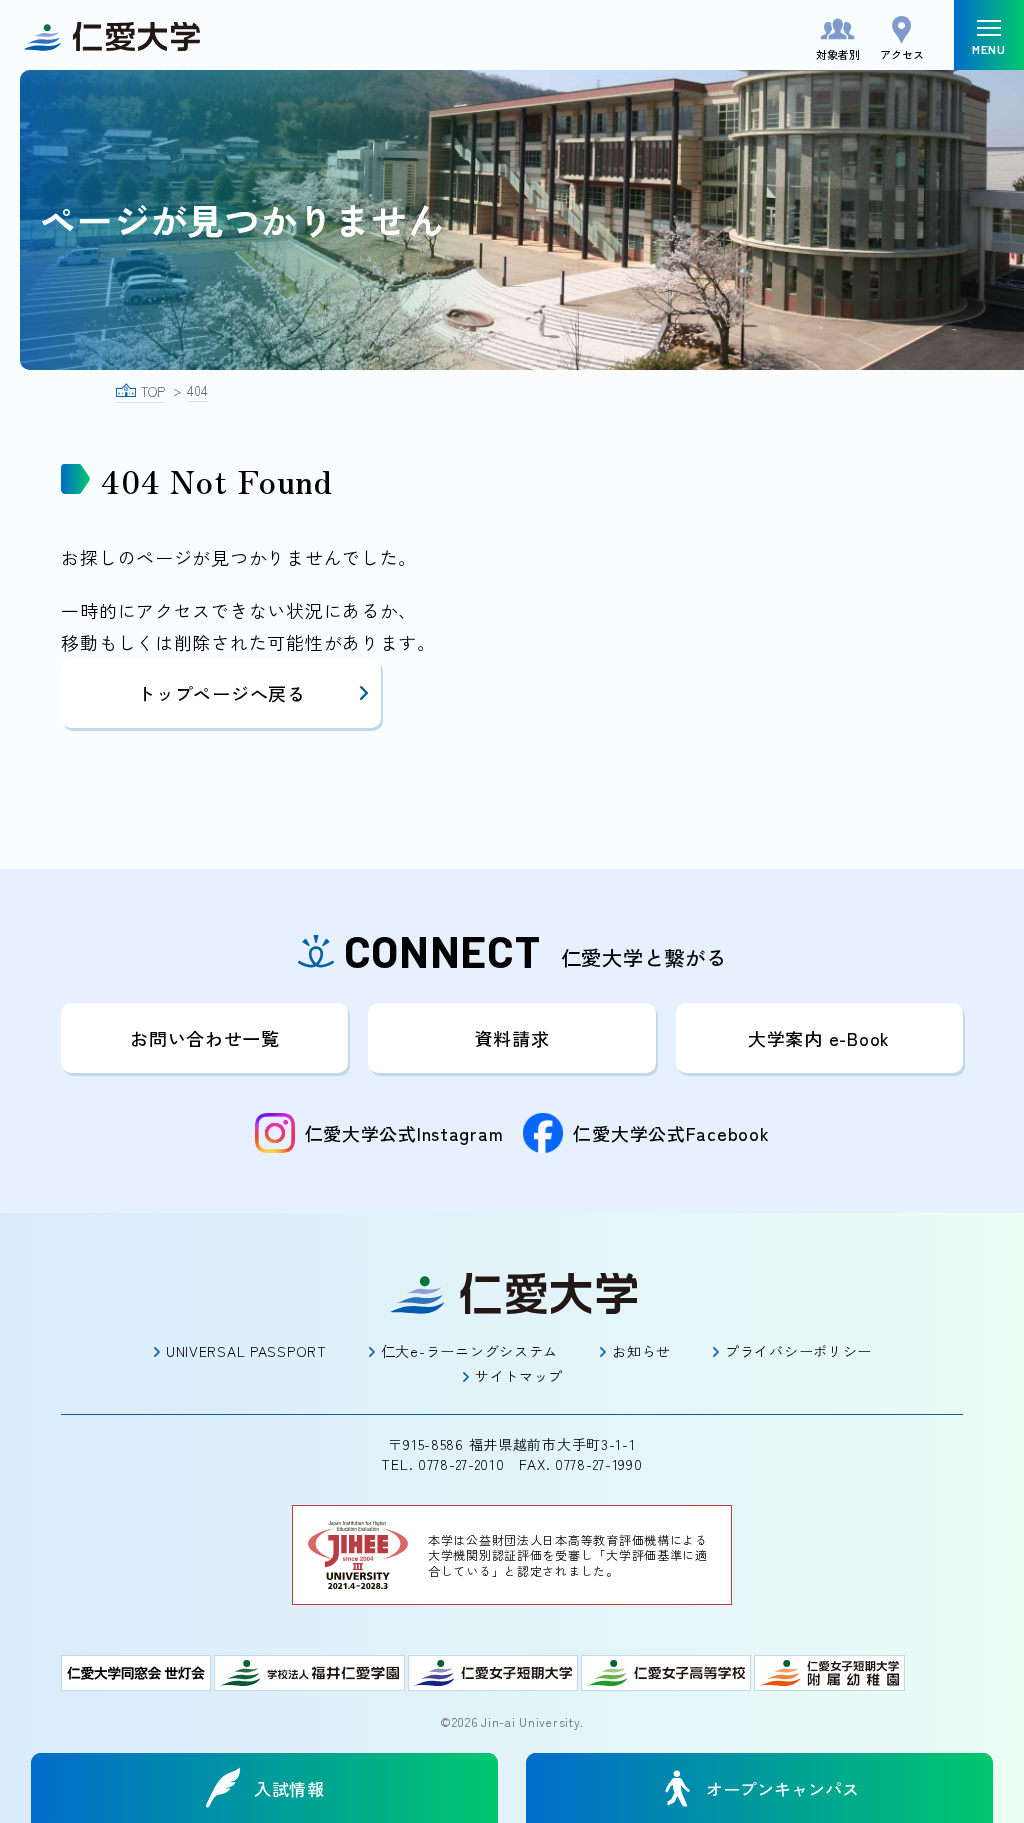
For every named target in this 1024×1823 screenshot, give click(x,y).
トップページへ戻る (221, 693)
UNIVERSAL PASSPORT (246, 1351)
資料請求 (512, 1038)
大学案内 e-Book (819, 1038)
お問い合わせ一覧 (205, 1038)
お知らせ (641, 1351)
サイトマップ (519, 1376)
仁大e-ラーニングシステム (469, 1351)
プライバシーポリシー (798, 1351)
